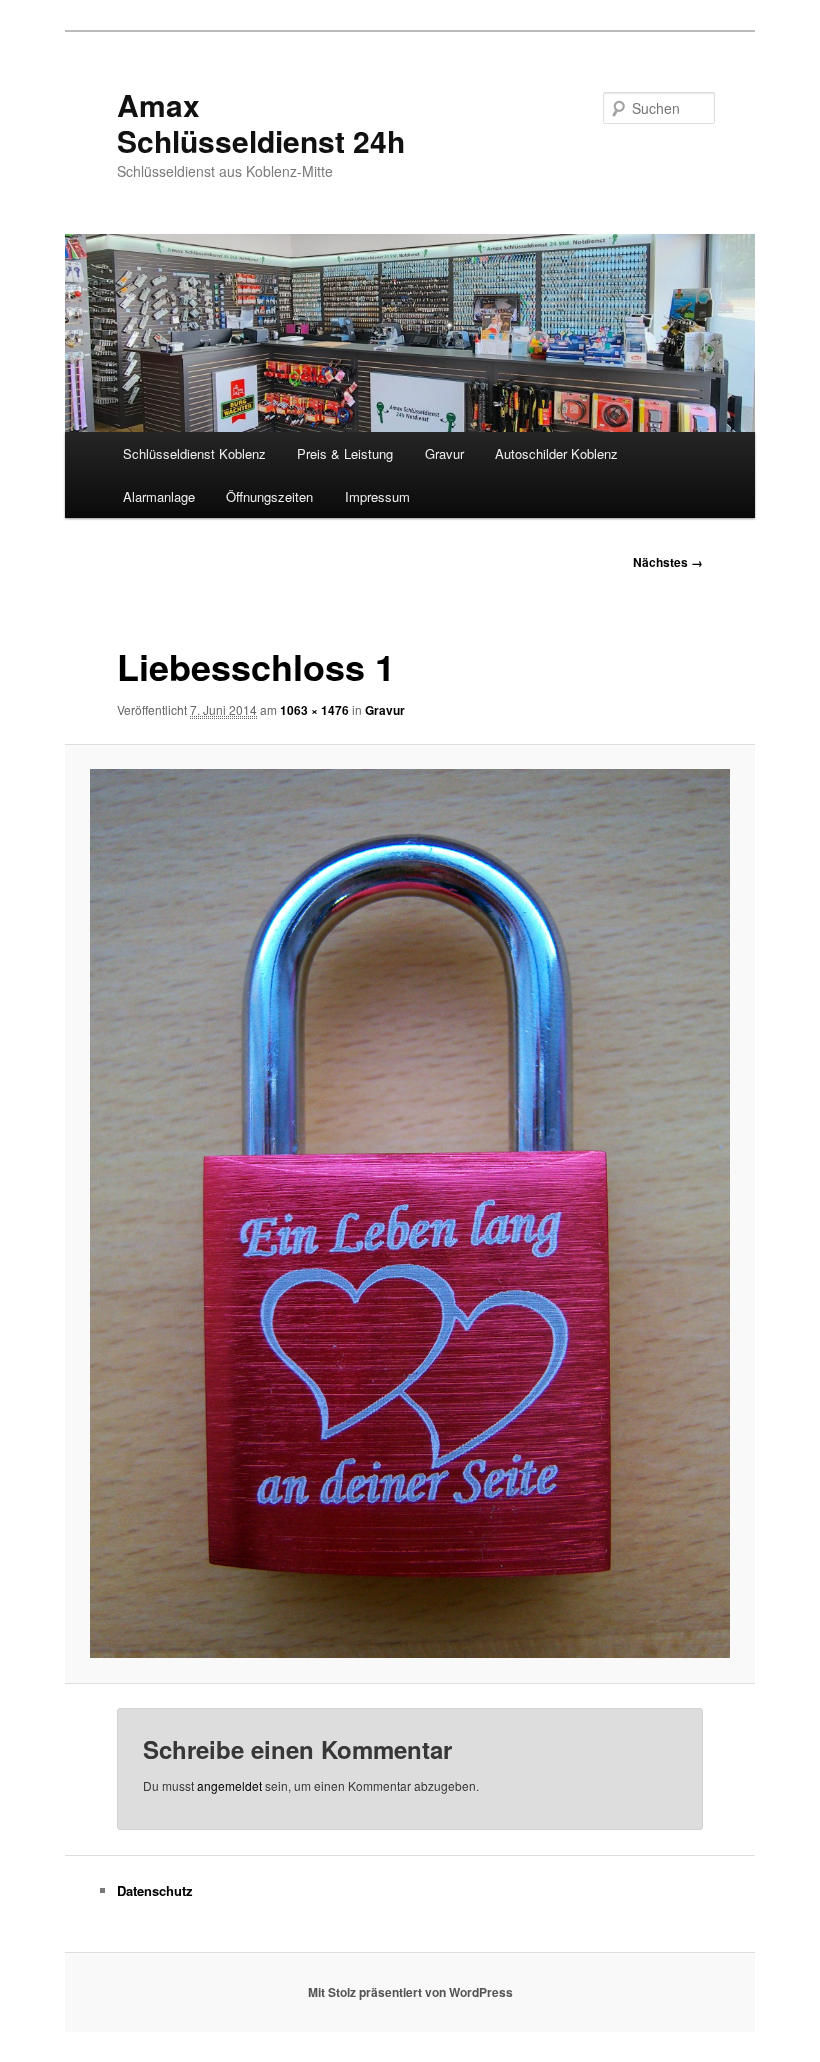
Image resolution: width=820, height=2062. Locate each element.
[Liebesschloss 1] (410, 1213)
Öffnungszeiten (269, 496)
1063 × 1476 (314, 710)
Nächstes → (668, 562)
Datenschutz (155, 1890)
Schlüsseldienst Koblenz (194, 453)
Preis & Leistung (345, 453)
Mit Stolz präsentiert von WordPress (410, 1992)
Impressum (377, 496)
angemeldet (229, 1785)
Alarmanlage (159, 496)
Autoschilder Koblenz (556, 453)
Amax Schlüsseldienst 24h (261, 122)
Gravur (444, 453)
